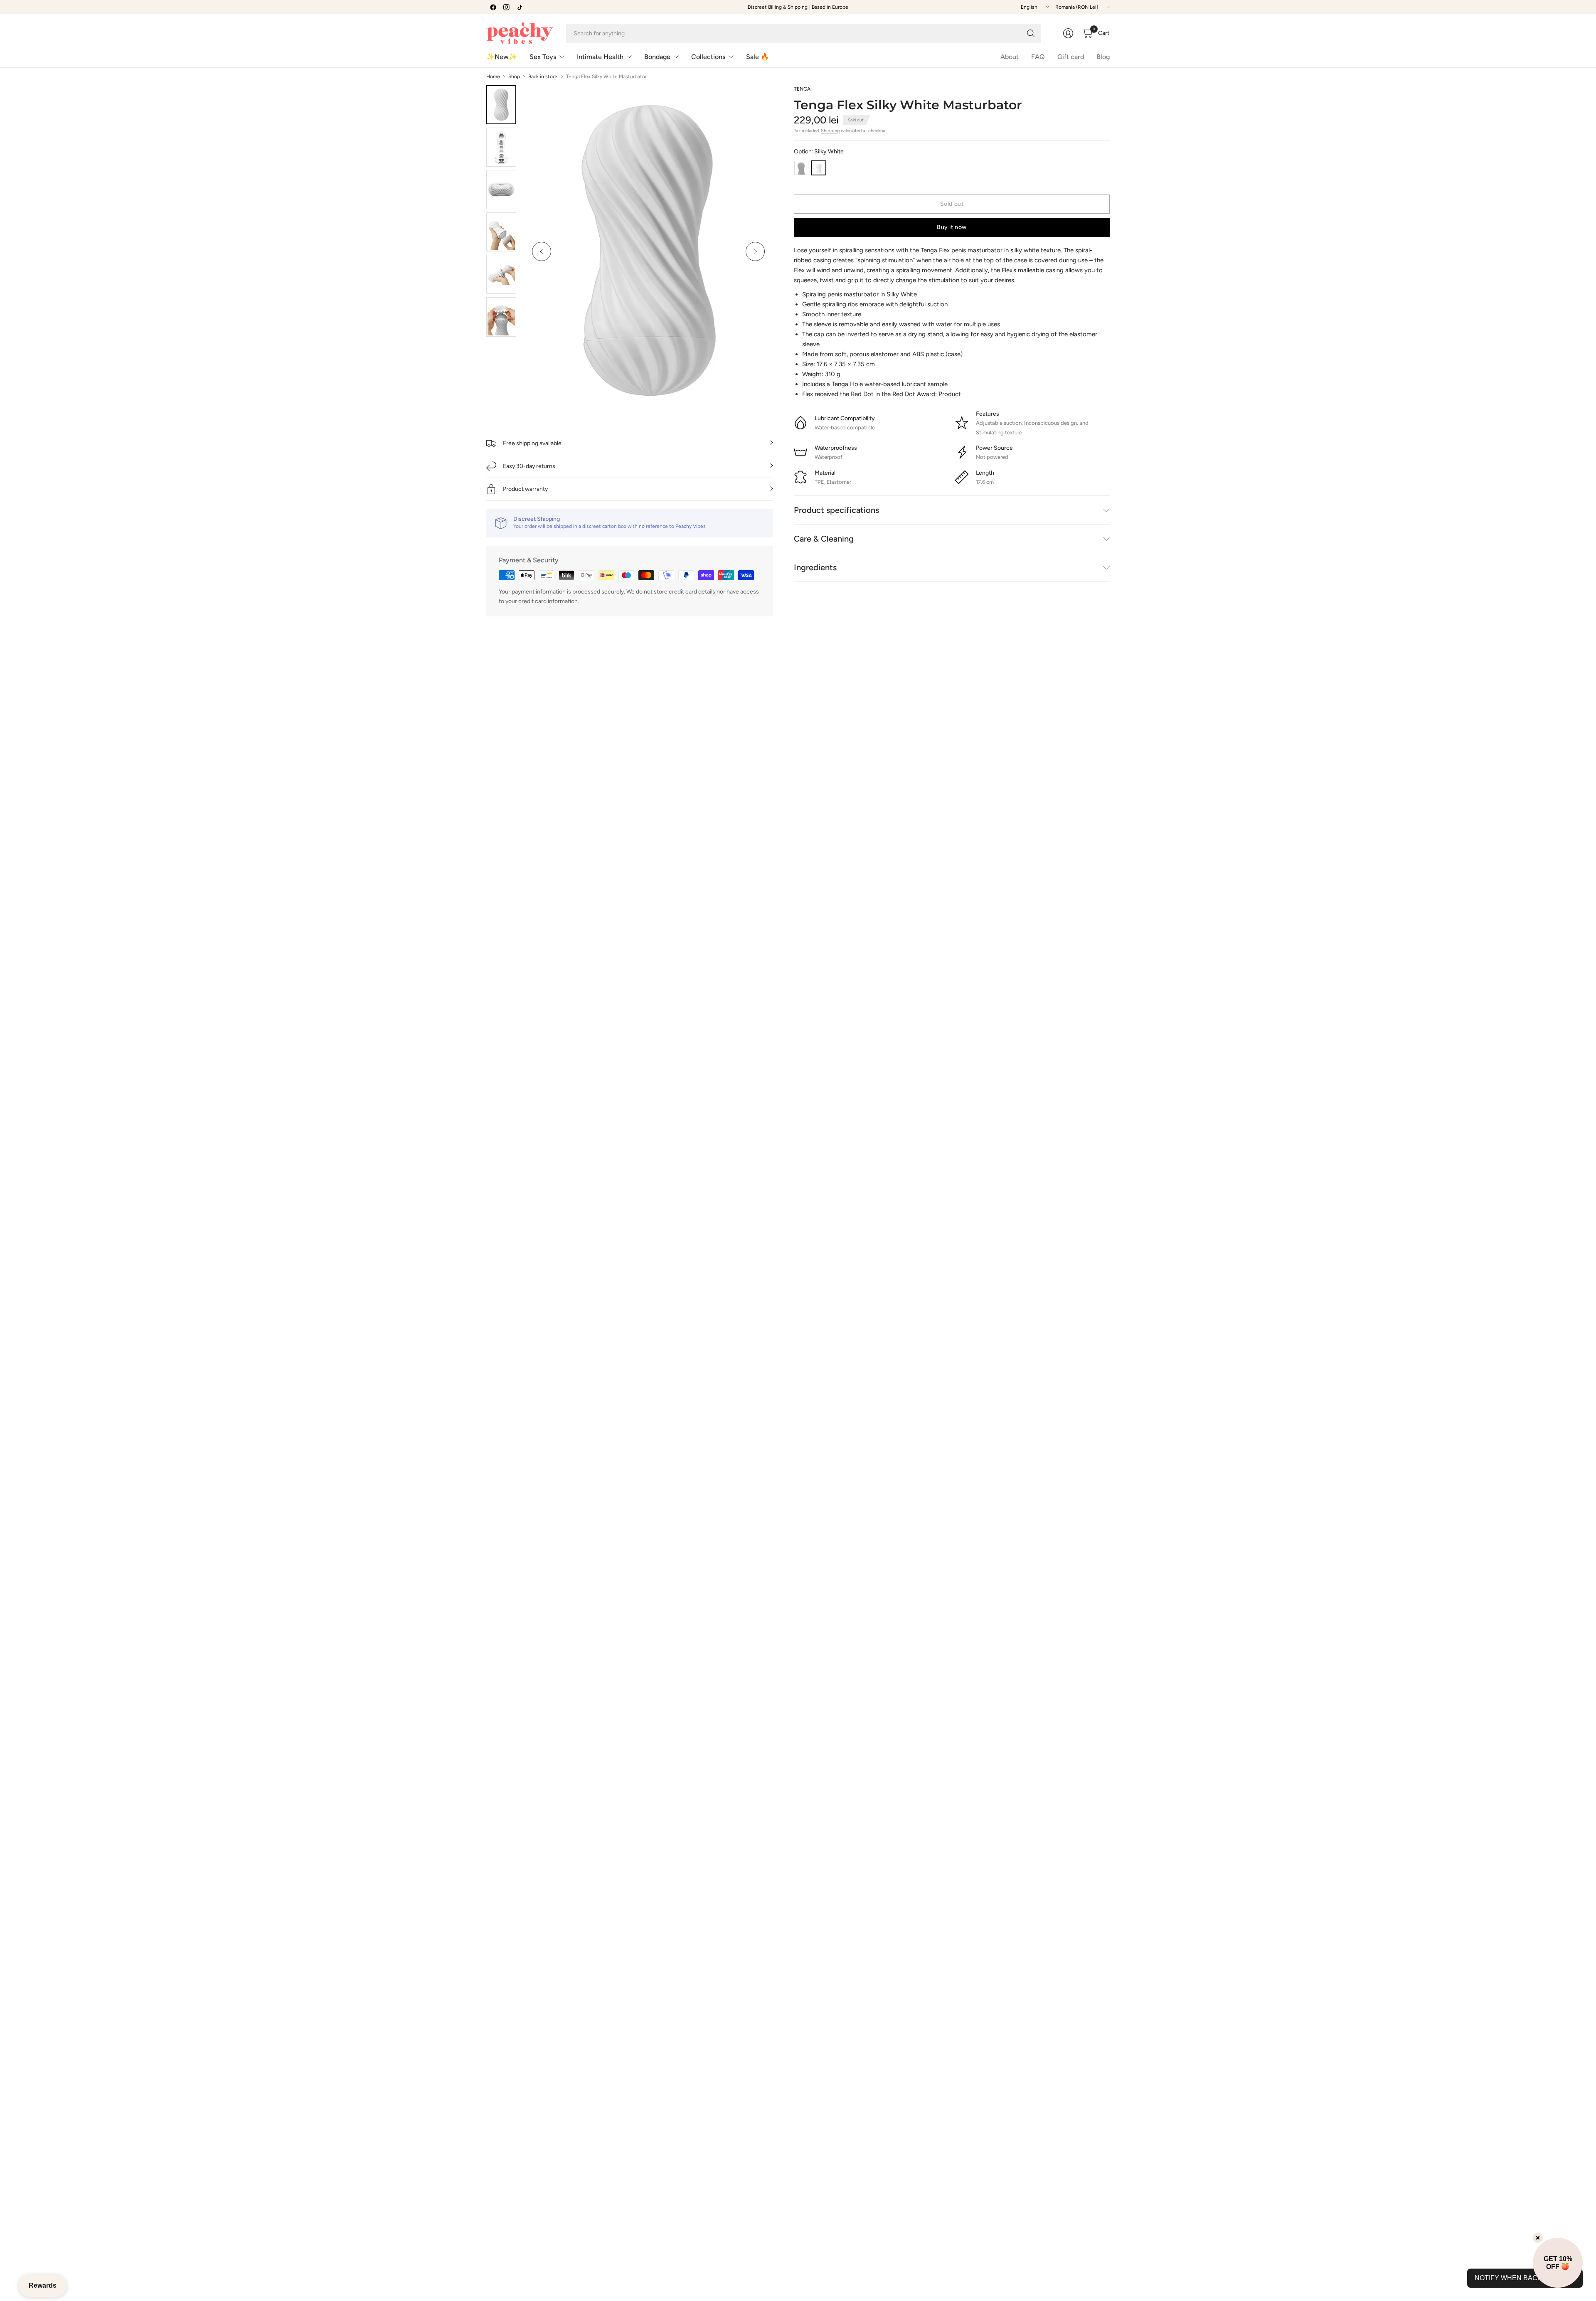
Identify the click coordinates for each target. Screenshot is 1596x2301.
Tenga (802, 89)
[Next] (755, 251)
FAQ (1038, 57)
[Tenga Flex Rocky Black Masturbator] (801, 168)
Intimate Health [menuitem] (600, 57)
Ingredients (815, 567)
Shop (514, 76)
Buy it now (952, 227)
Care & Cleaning (824, 539)
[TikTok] (520, 7)
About (1010, 57)
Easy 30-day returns (529, 466)
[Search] (1031, 33)
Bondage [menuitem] (657, 57)
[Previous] (542, 251)
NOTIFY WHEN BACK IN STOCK (1525, 2278)
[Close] (1538, 2238)
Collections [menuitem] (708, 57)
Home (493, 76)
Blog (1103, 57)
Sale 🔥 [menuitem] (757, 57)
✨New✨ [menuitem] (502, 57)
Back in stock (543, 76)
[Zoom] (757, 101)
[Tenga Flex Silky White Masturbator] (819, 168)
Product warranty (525, 489)
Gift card (1071, 57)
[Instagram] (506, 7)
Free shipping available (532, 443)
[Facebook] (493, 7)
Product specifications (836, 510)
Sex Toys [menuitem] (543, 57)
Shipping (830, 131)
